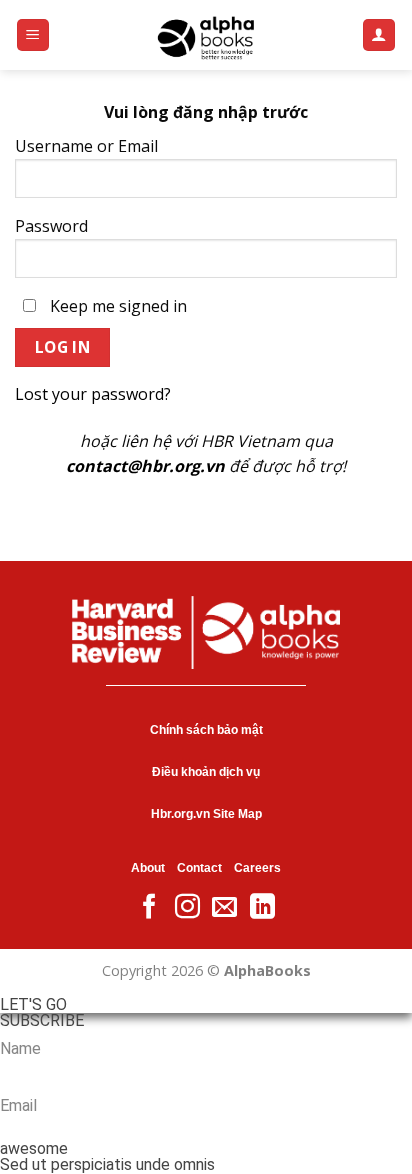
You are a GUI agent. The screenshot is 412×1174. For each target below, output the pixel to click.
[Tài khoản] (379, 35)
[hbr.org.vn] (206, 35)
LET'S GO (33, 1005)
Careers (257, 868)
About (148, 868)
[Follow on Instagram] (187, 908)
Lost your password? (93, 394)
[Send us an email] (224, 908)
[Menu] (33, 35)
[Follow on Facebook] (149, 908)
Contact (199, 868)
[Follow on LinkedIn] (262, 908)
